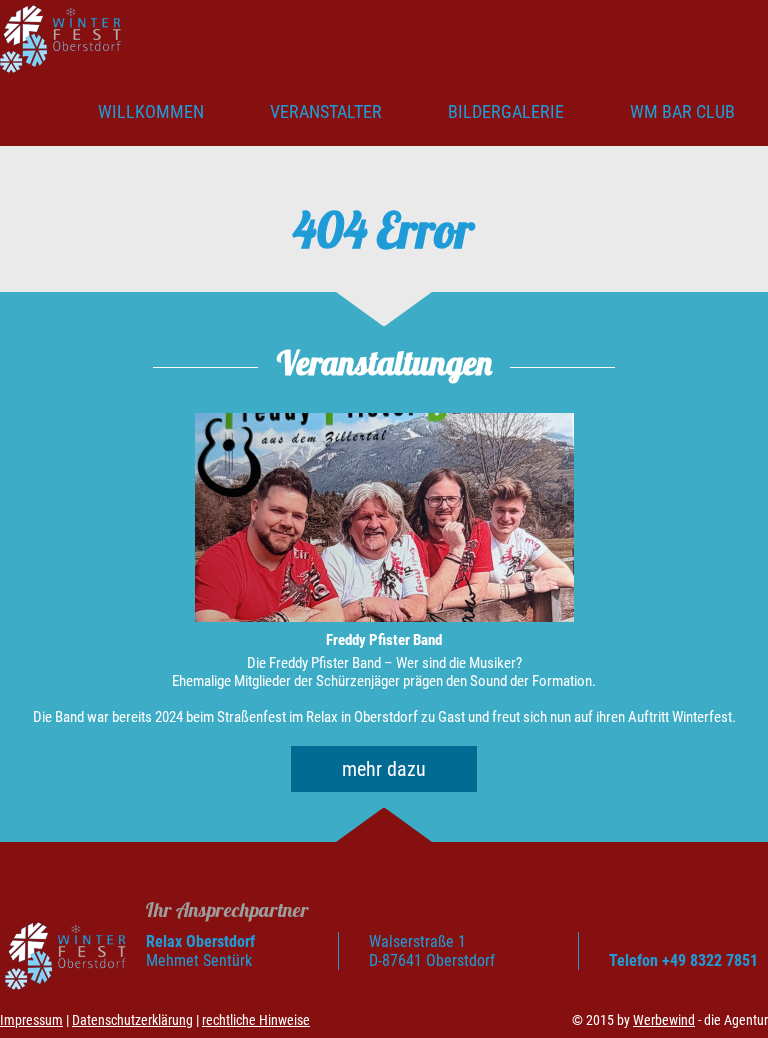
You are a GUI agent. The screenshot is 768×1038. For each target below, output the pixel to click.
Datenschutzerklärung (132, 1020)
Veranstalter (326, 111)
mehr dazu (384, 769)
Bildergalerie (506, 111)
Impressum (31, 1020)
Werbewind (664, 1020)
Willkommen (151, 111)
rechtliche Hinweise (256, 1020)
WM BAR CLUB (682, 111)
